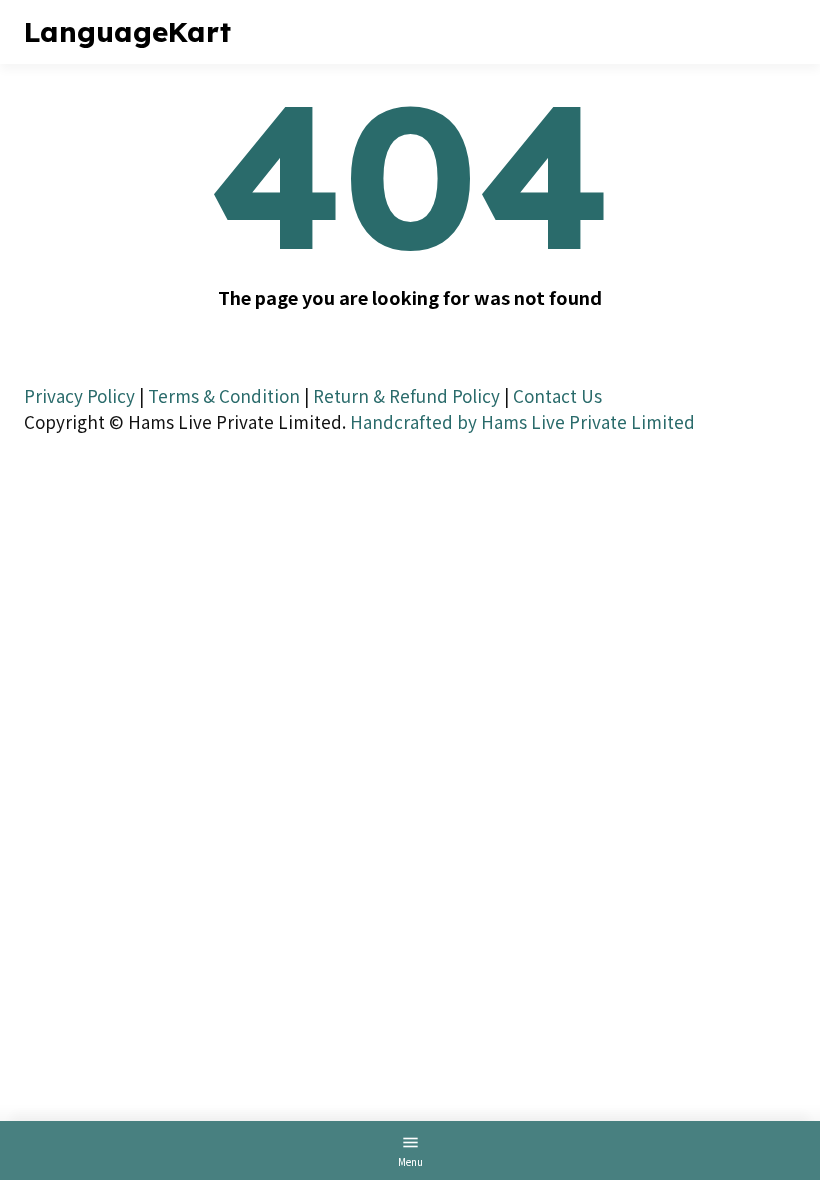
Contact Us (557, 395)
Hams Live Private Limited (588, 421)
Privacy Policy (79, 395)
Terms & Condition (224, 395)
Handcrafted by (413, 421)
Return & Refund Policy (406, 395)
